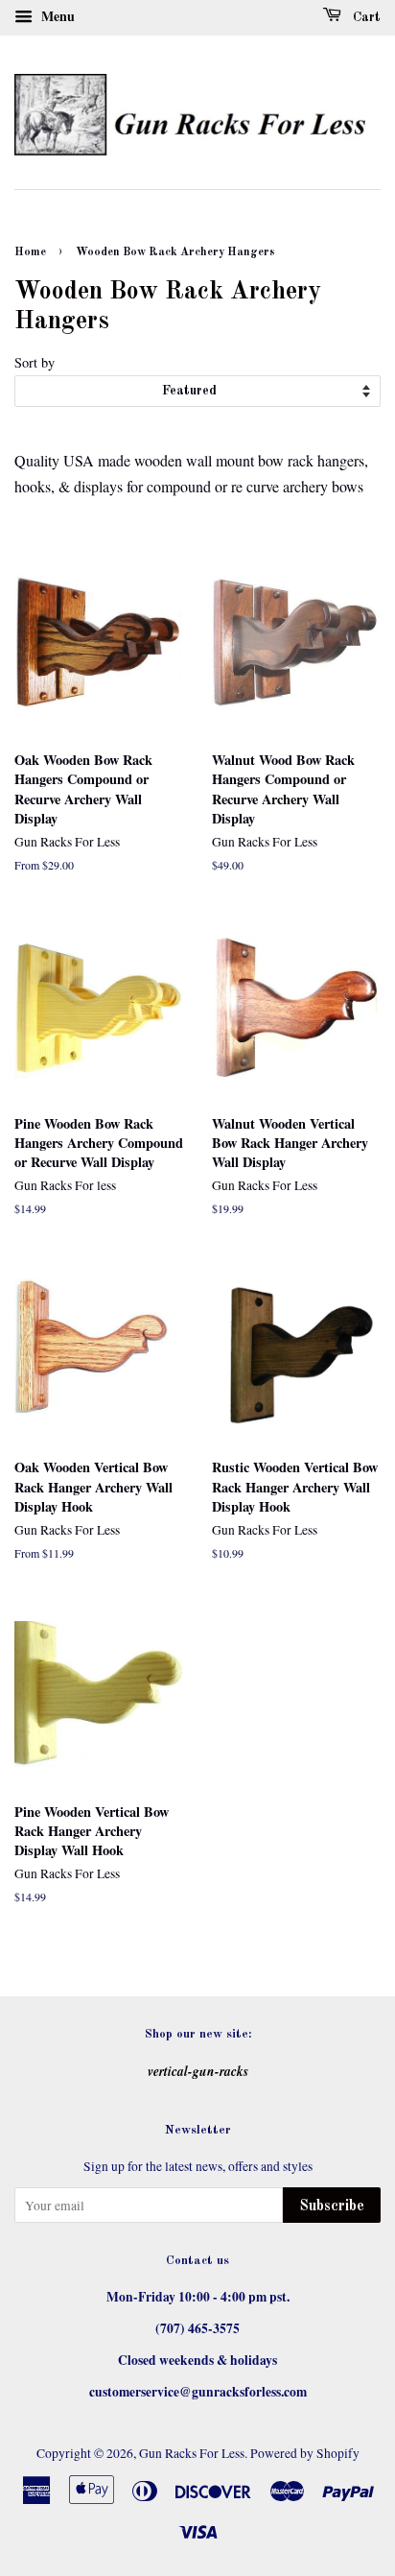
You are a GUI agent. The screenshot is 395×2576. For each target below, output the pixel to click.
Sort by (35, 362)
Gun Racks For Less (192, 2453)
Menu (56, 16)
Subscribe (332, 2206)
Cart (365, 17)
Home (30, 252)
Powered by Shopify (305, 2453)
